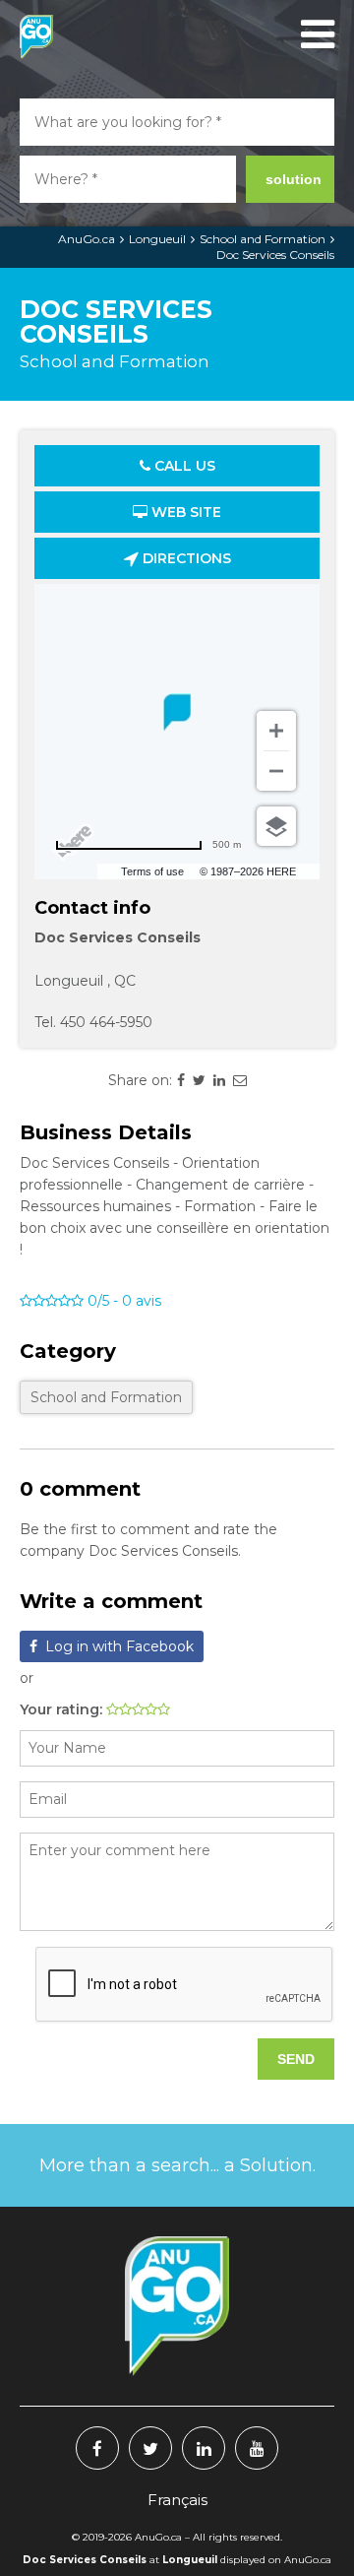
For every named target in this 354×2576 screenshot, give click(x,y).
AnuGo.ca (87, 239)
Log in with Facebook (119, 1646)
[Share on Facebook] (181, 1080)
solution (294, 179)
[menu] (315, 34)
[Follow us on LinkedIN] (204, 2448)
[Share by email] (240, 1080)
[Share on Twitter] (199, 1080)
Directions (185, 558)
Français (177, 2500)
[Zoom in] (276, 731)
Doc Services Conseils (275, 255)
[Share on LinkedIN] (219, 1080)
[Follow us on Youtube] (257, 2448)
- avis (124, 1301)
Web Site (184, 512)
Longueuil (157, 239)
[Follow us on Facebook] (97, 2448)
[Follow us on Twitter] (150, 2448)
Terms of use (152, 871)
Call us (183, 466)
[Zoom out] (276, 771)
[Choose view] (276, 826)
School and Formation (263, 239)
